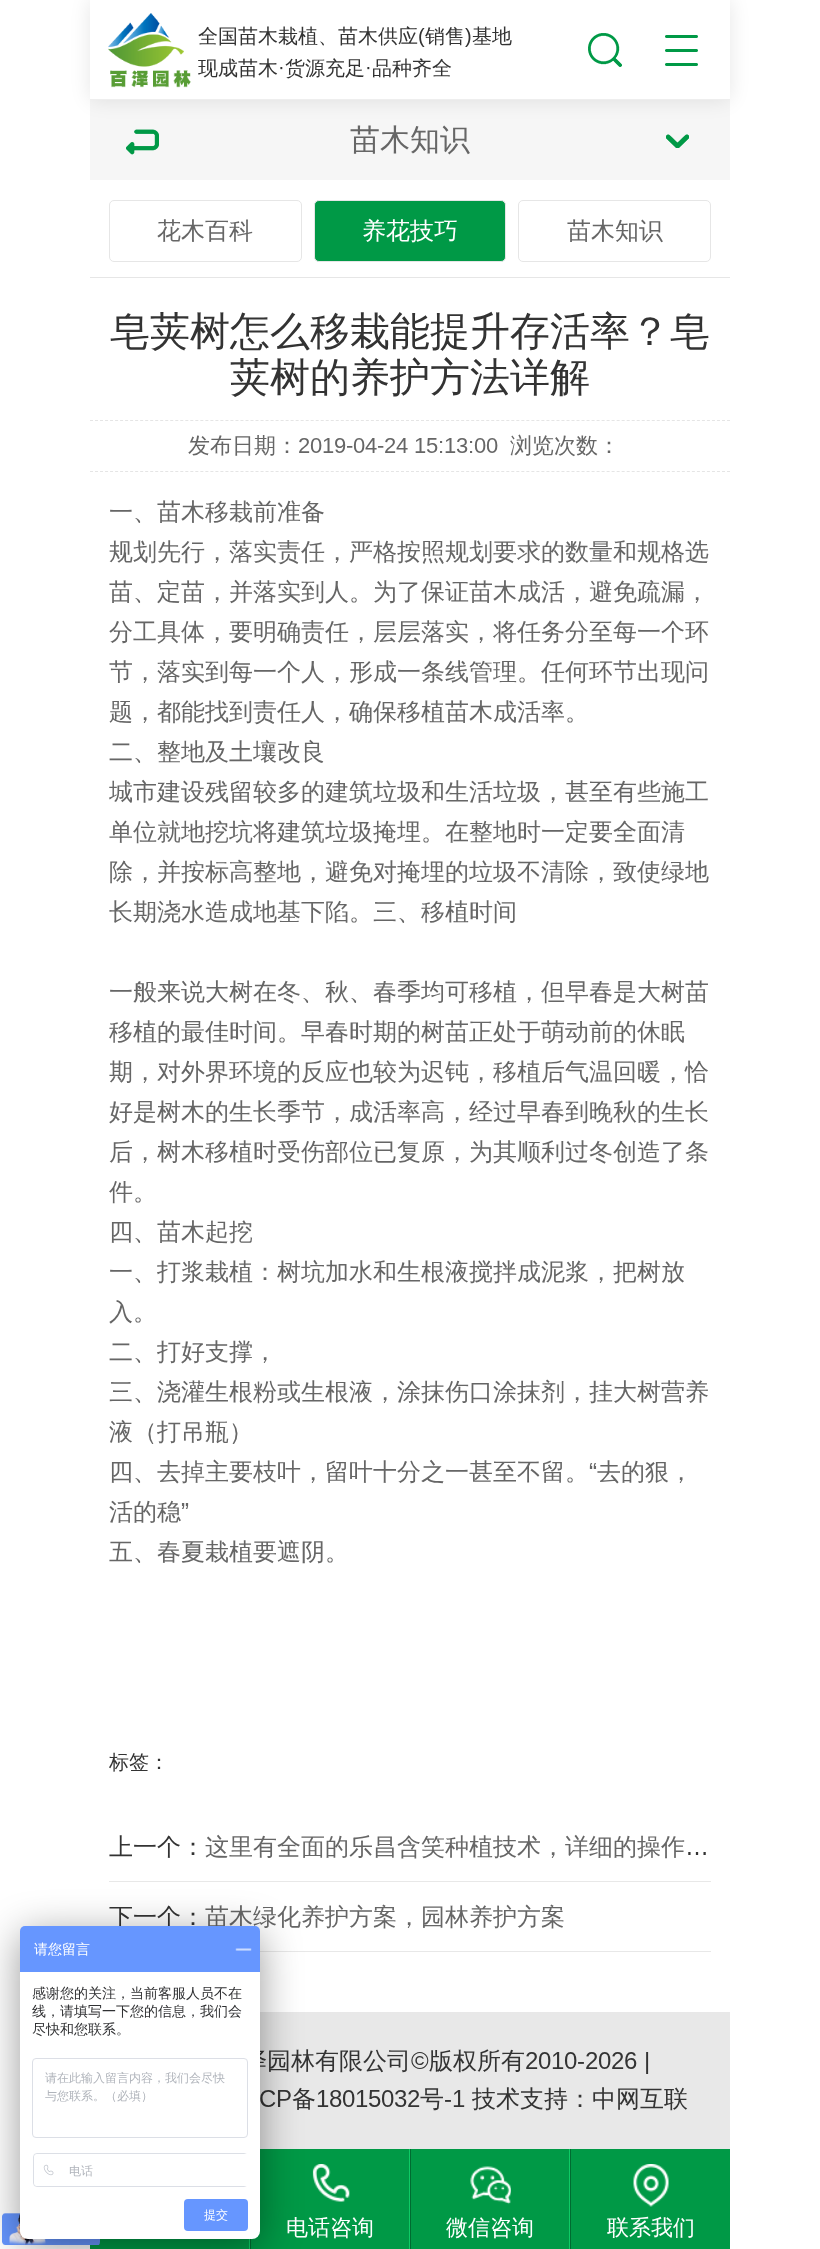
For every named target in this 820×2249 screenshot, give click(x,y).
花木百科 (205, 230)
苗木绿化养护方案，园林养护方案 (385, 1916)
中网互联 (640, 2098)
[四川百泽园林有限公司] (149, 50)
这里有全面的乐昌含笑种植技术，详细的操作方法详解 (493, 1846)
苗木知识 (615, 230)
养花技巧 (410, 230)
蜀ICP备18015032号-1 (346, 2098)
